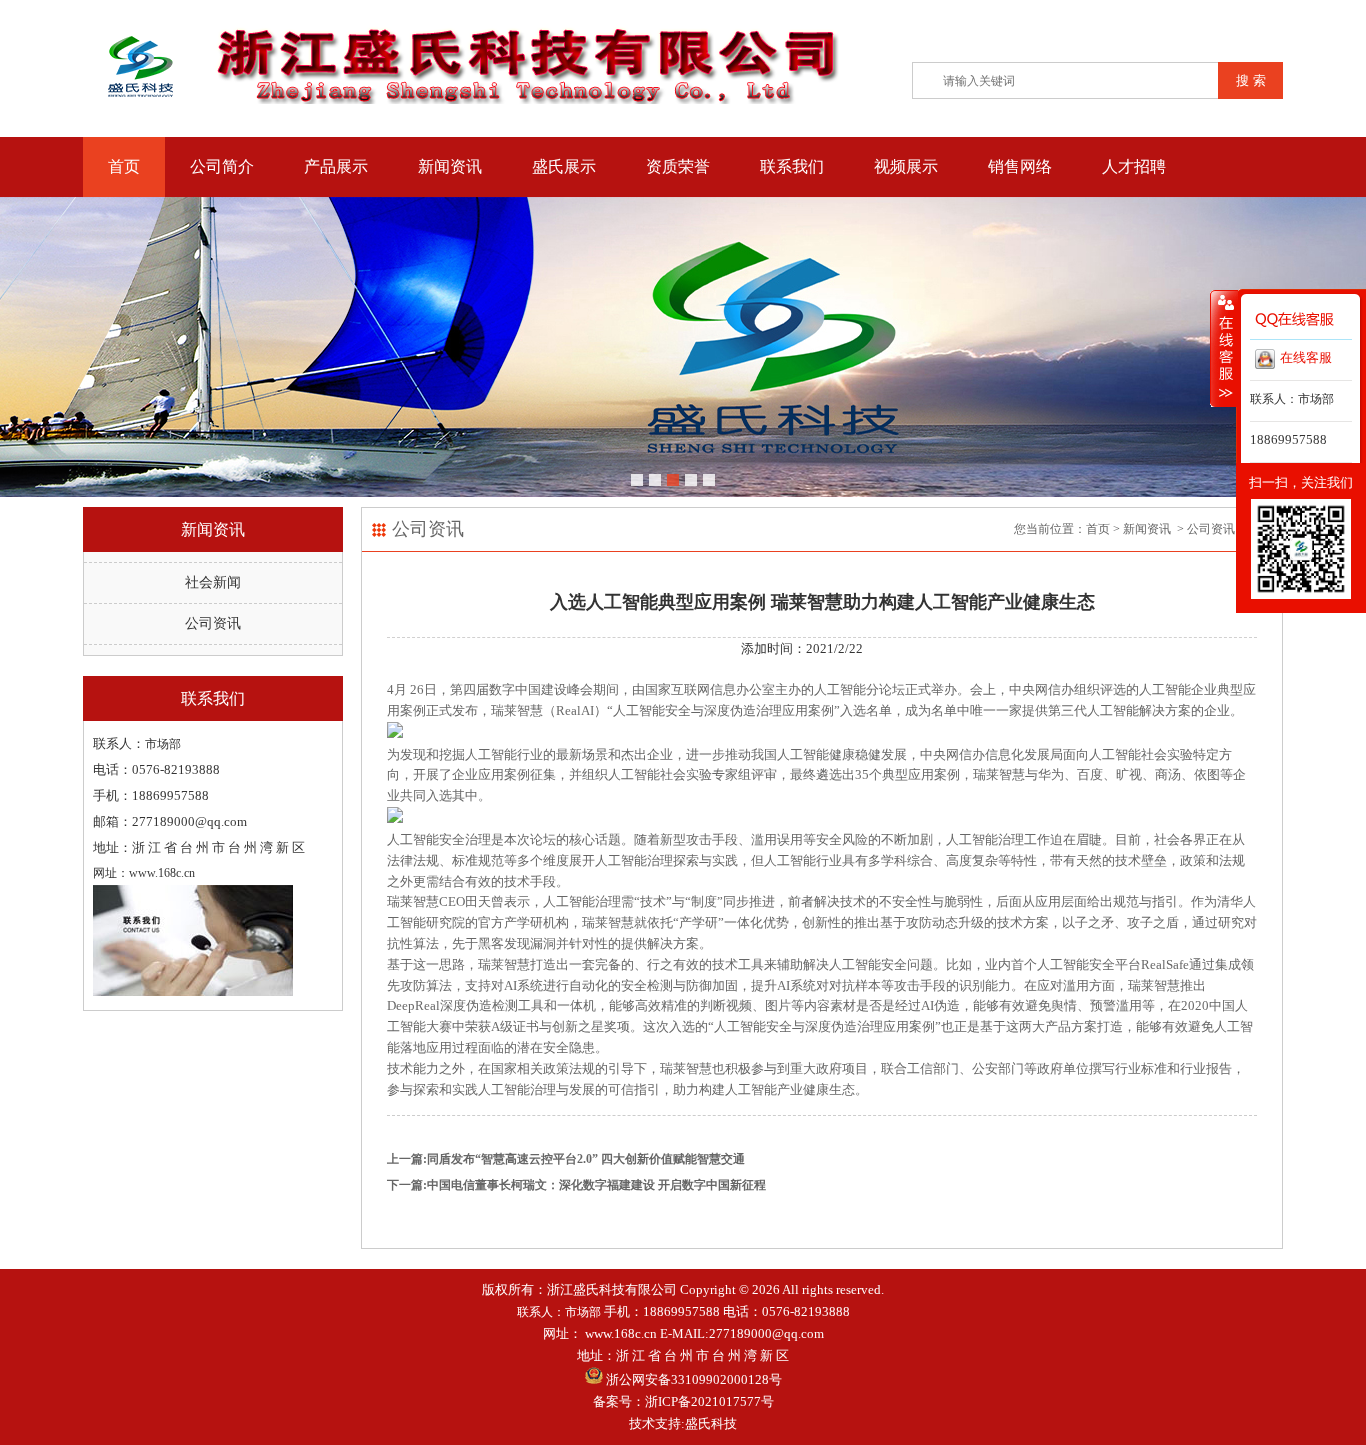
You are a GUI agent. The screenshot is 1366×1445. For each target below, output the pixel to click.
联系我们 (792, 166)
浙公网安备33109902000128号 (692, 1379)
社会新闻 (213, 582)
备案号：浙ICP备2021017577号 (683, 1401)
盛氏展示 (564, 166)
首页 (124, 166)
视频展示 (906, 166)
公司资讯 (213, 623)
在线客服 (1306, 357)
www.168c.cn (621, 1333)
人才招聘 (1134, 166)
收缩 (1224, 348)
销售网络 (1020, 166)
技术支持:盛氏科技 (683, 1423)
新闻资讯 (450, 166)
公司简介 (222, 166)
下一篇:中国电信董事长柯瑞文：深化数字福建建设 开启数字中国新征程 (576, 1185)
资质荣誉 (678, 166)
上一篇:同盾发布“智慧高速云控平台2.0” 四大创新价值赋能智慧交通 (566, 1159)
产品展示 (336, 166)
